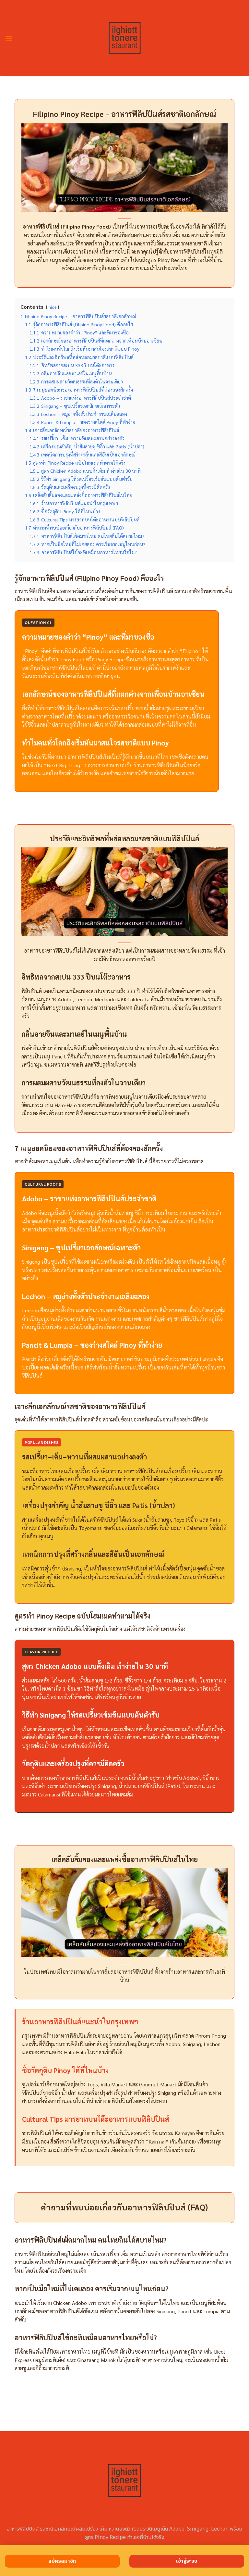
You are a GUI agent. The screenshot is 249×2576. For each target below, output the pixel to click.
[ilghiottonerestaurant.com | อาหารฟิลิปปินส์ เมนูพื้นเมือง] (125, 38)
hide (53, 307)
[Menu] (9, 38)
